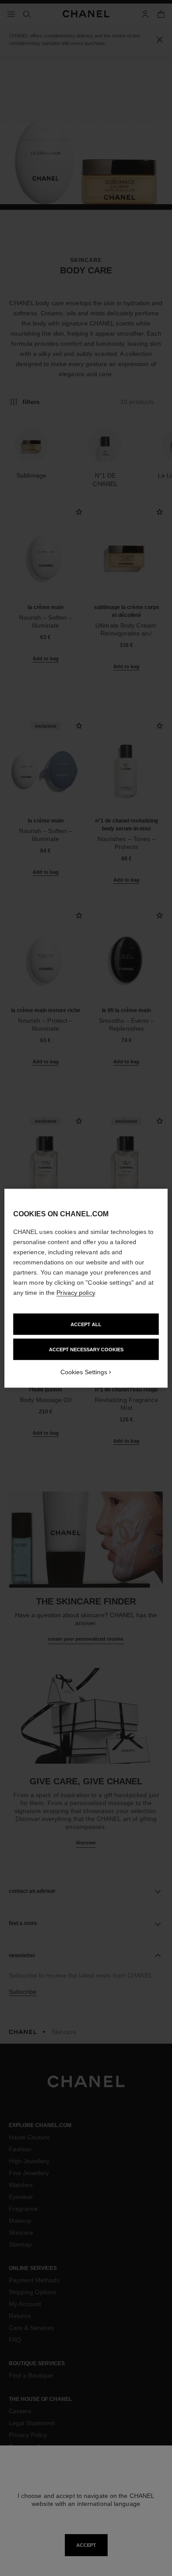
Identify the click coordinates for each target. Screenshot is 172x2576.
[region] (86, 1288)
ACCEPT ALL (86, 1324)
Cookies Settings (84, 1372)
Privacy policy (75, 1292)
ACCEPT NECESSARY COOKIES (86, 1349)
